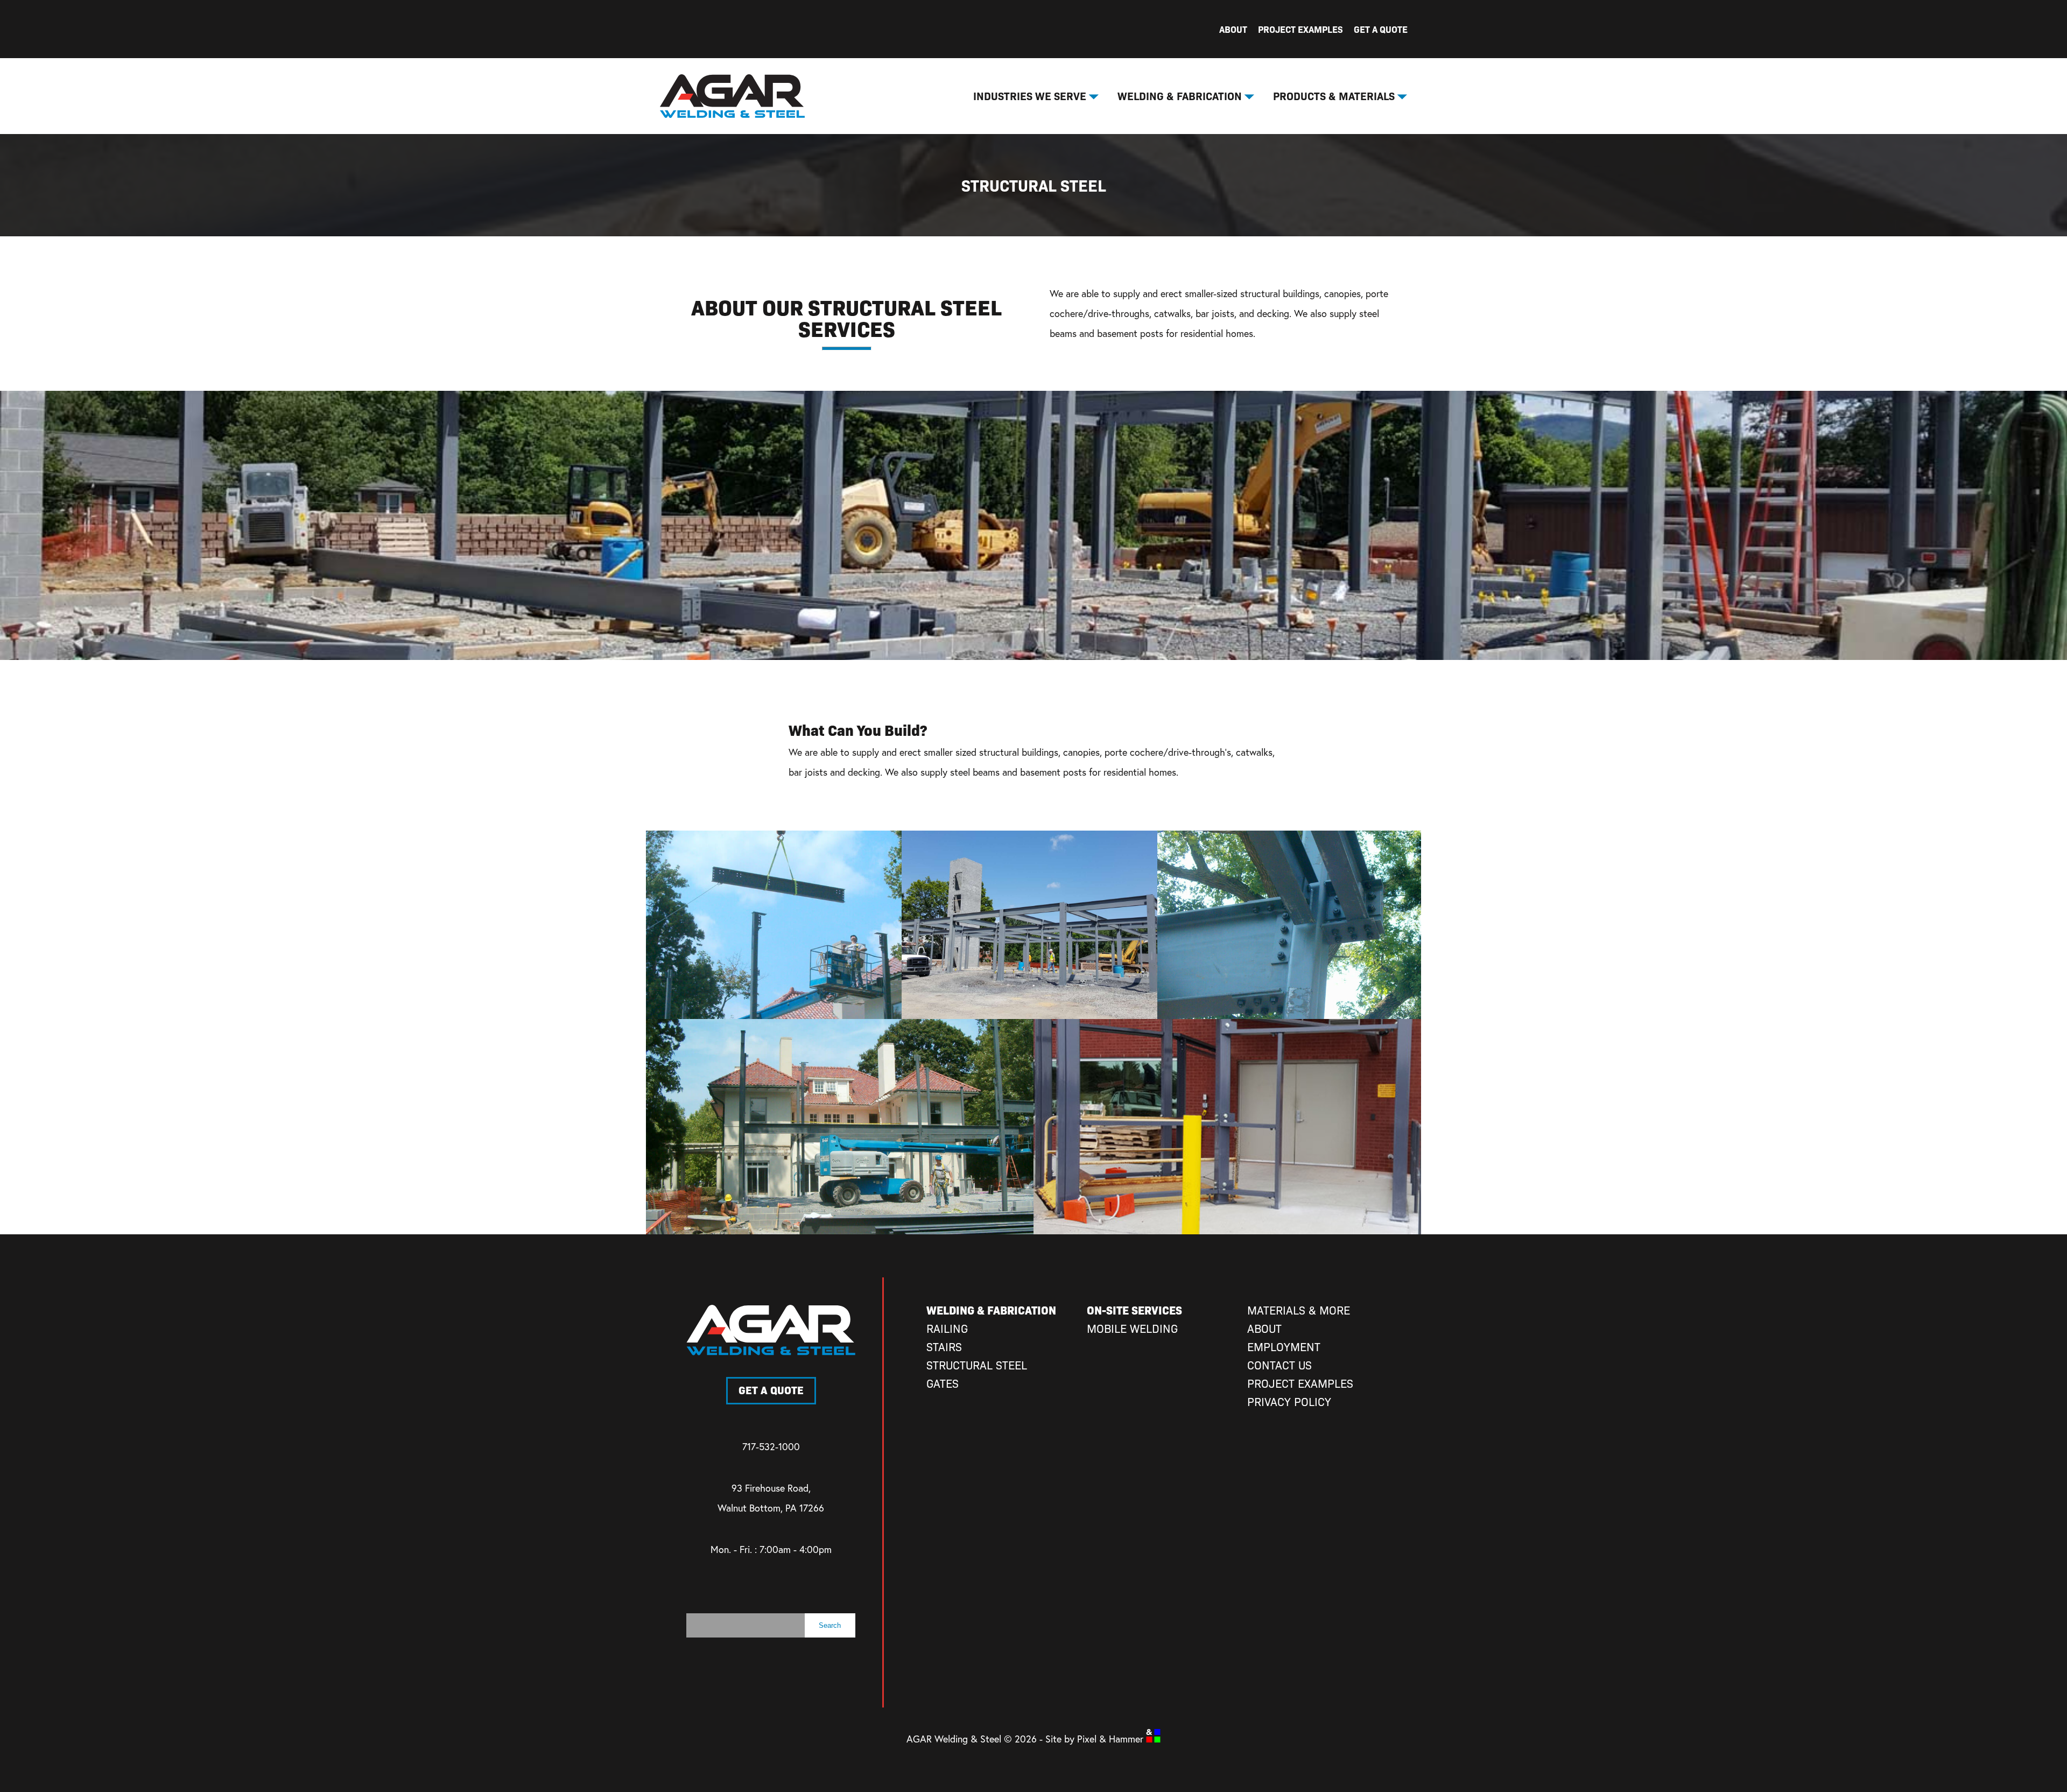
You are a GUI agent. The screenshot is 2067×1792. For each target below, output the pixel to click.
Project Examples (1300, 29)
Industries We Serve (1030, 96)
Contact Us (1279, 1365)
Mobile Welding (1132, 1328)
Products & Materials (1334, 96)
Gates (943, 1383)
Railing (947, 1328)
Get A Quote (1381, 29)
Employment (1284, 1347)
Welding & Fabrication (1180, 96)
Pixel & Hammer (1112, 1739)
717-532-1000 (771, 1446)
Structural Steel (977, 1365)
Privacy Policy (1289, 1401)
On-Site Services (1134, 1310)
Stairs (944, 1347)
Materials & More (1299, 1310)
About (1233, 29)
